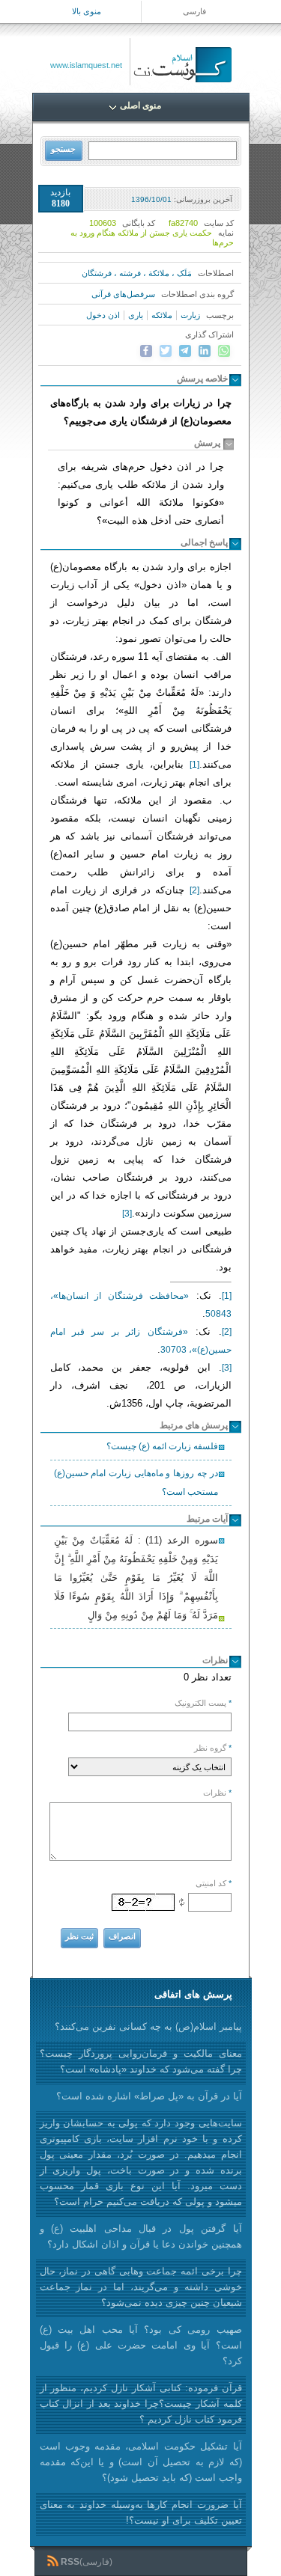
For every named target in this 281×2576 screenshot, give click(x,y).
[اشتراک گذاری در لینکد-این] (205, 351)
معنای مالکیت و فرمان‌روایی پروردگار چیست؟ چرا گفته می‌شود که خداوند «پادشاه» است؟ (141, 2061)
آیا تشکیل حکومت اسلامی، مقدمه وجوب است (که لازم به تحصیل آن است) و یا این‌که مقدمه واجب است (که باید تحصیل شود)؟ (141, 2462)
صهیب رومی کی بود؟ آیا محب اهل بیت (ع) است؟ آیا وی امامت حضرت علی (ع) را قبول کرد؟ (141, 2345)
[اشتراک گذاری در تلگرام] (185, 351)
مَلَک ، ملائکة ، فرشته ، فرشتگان (137, 273)
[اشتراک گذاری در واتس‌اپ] (224, 351)
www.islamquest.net (86, 65)
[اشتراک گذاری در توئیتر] (166, 351)
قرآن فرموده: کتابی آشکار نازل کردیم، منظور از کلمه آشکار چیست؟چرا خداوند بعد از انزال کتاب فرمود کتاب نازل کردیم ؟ (141, 2404)
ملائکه (162, 315)
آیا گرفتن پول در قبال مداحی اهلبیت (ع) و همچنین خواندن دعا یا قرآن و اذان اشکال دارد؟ (141, 2236)
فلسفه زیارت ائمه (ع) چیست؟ (162, 1446)
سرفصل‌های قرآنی (123, 294)
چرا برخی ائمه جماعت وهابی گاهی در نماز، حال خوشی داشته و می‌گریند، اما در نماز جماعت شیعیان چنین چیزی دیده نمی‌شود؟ (141, 2287)
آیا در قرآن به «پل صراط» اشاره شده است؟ (149, 2096)
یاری (136, 315)
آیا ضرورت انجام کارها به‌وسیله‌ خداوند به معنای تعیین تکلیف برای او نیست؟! (141, 2512)
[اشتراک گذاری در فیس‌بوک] (146, 351)
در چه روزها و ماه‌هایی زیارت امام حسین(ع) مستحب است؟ (136, 1483)
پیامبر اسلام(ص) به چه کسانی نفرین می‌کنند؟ (148, 2026)
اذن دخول (103, 315)
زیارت (190, 315)
